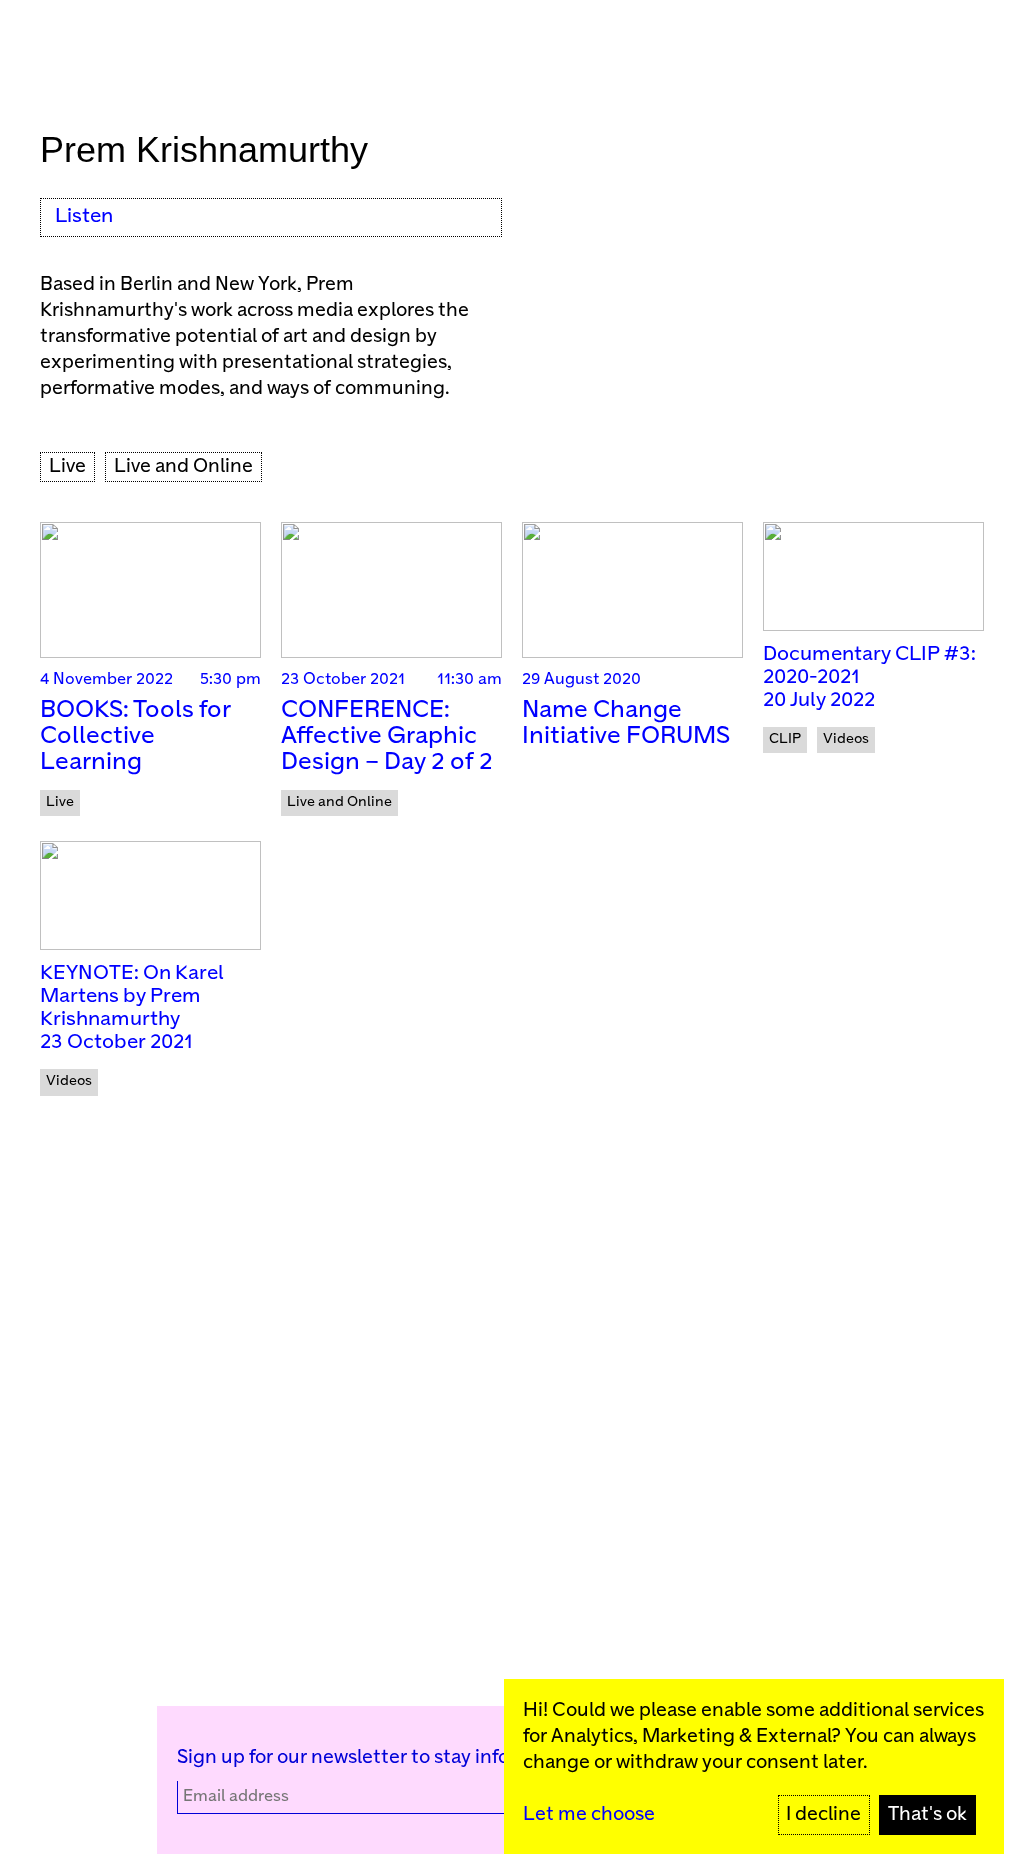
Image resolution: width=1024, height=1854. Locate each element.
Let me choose (589, 1814)
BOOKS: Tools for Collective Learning (135, 736)
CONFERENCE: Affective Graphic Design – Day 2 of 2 (387, 736)
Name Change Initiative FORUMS (626, 723)
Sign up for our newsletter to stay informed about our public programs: (490, 1757)
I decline (823, 1814)
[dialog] (754, 1766)
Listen (84, 216)
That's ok (927, 1814)
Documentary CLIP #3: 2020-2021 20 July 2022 (869, 677)
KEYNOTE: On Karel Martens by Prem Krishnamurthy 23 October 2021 (132, 1008)
